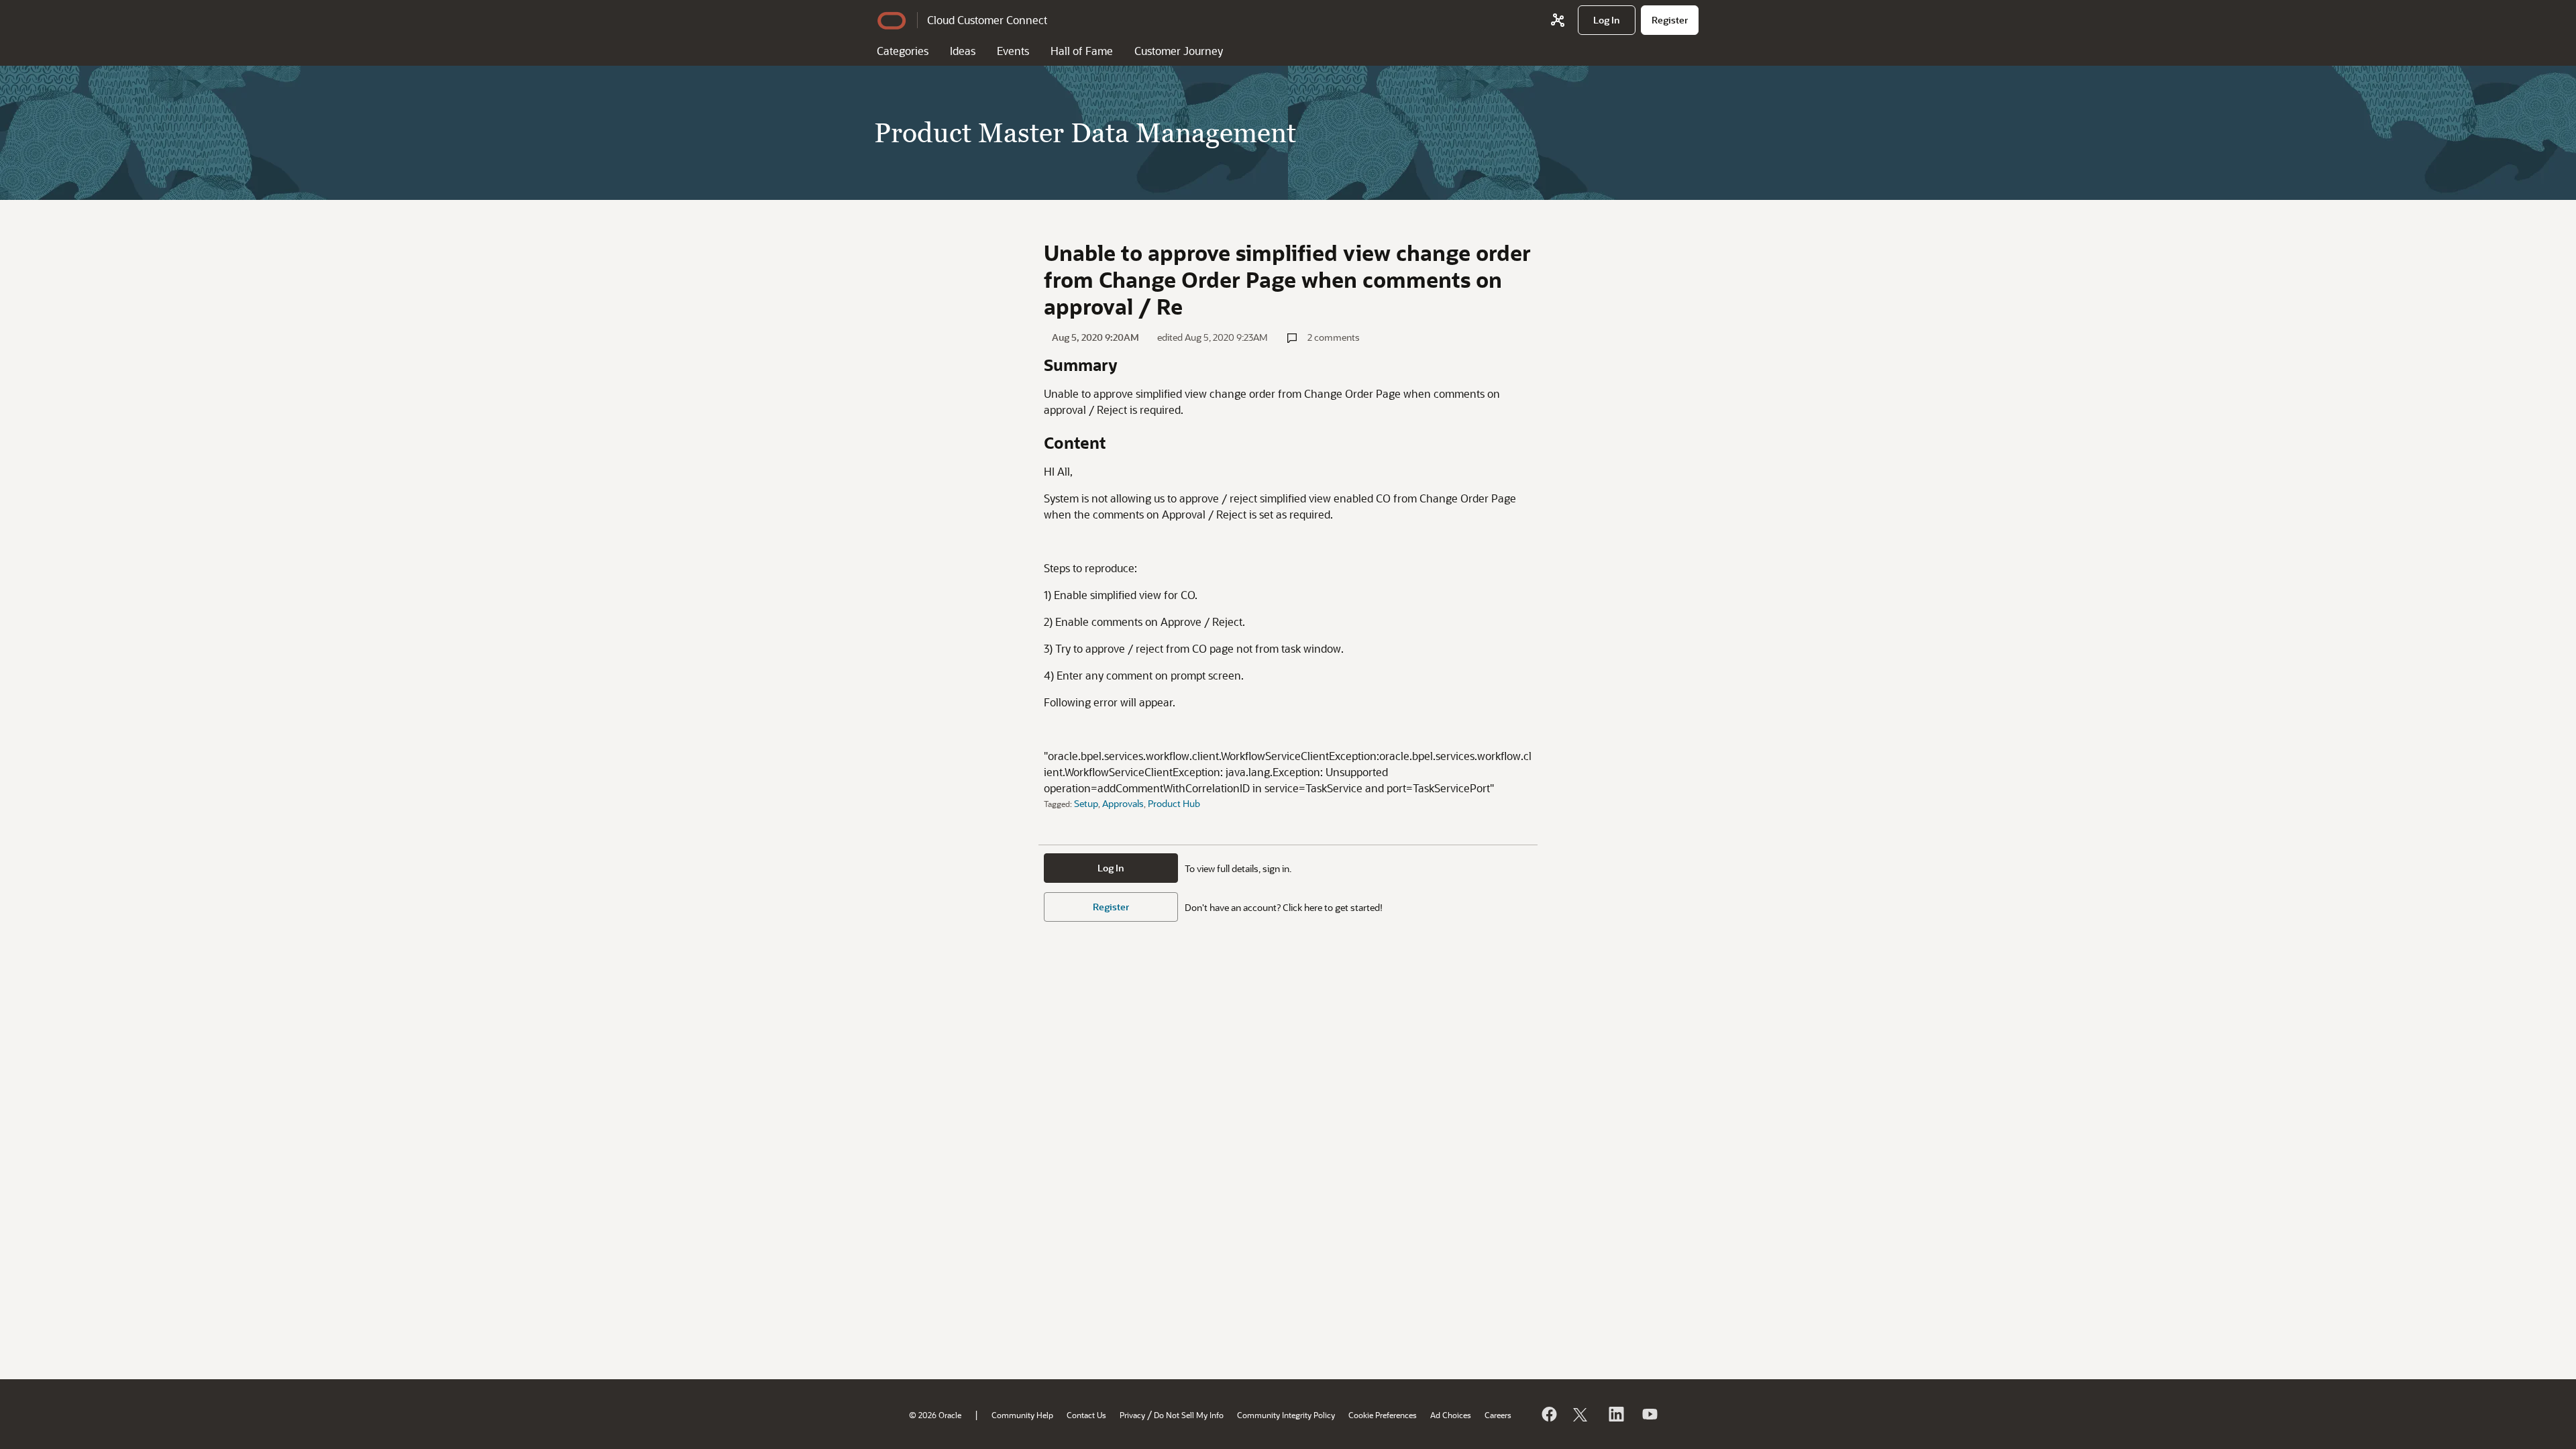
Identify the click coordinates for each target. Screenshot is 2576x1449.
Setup (1086, 803)
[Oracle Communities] (1558, 20)
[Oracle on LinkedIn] (1615, 1414)
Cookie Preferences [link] (1383, 1415)
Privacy (1132, 1415)
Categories (903, 51)
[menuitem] (1607, 20)
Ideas (963, 51)
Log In (1111, 868)
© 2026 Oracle (935, 1415)
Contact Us (1086, 1415)
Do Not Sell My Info (1189, 1415)
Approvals (1123, 803)
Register (1111, 907)
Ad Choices (1451, 1415)
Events (1013, 51)
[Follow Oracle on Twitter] (1582, 1414)
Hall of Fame (1082, 51)
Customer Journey (1179, 51)
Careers (1498, 1415)
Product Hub (1174, 803)
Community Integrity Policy (1286, 1415)
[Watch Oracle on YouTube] (1649, 1414)
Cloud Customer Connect (987, 20)
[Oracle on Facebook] (1548, 1414)
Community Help (1022, 1415)
